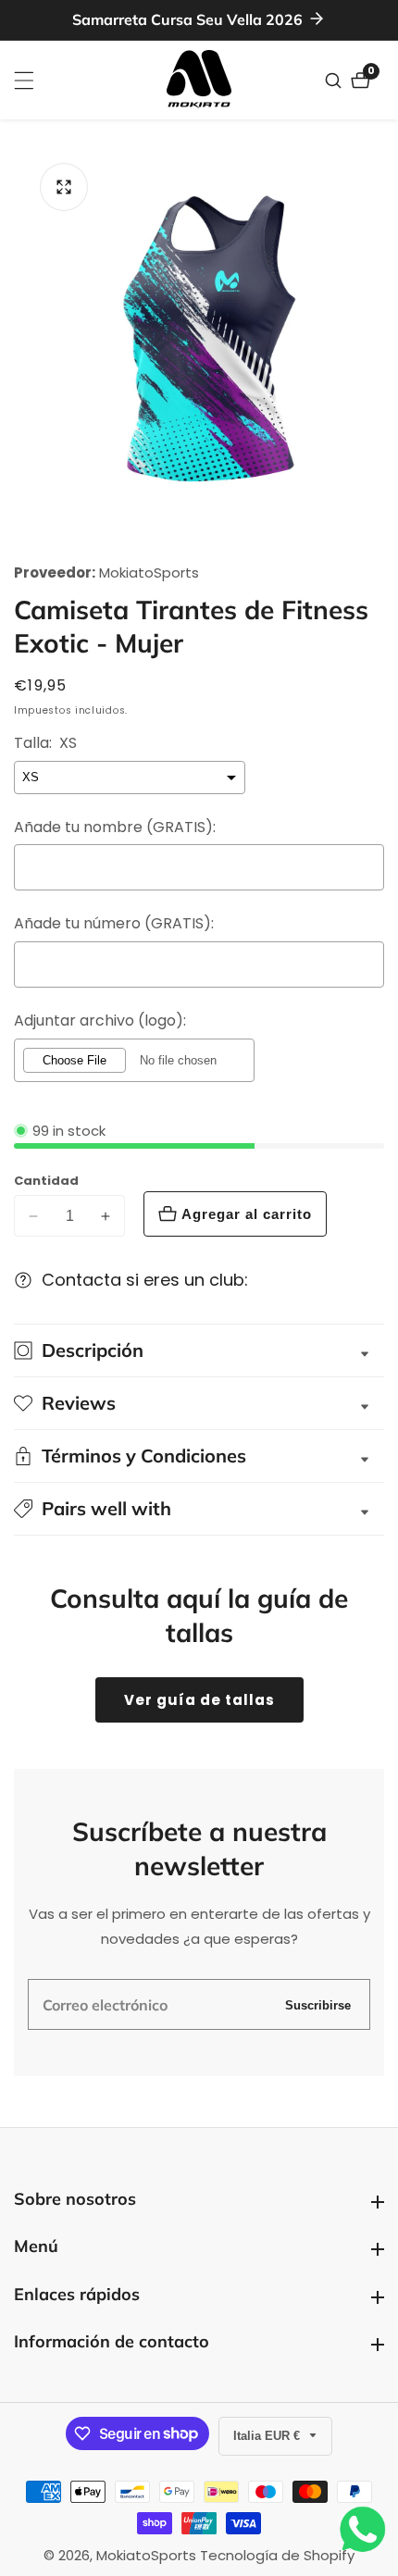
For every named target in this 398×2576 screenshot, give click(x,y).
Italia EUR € (268, 2436)
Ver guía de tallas (199, 1700)
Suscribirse (318, 2004)
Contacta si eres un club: (145, 1280)
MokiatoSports (149, 572)
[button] (199, 1509)
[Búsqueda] (336, 81)
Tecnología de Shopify (277, 2555)
